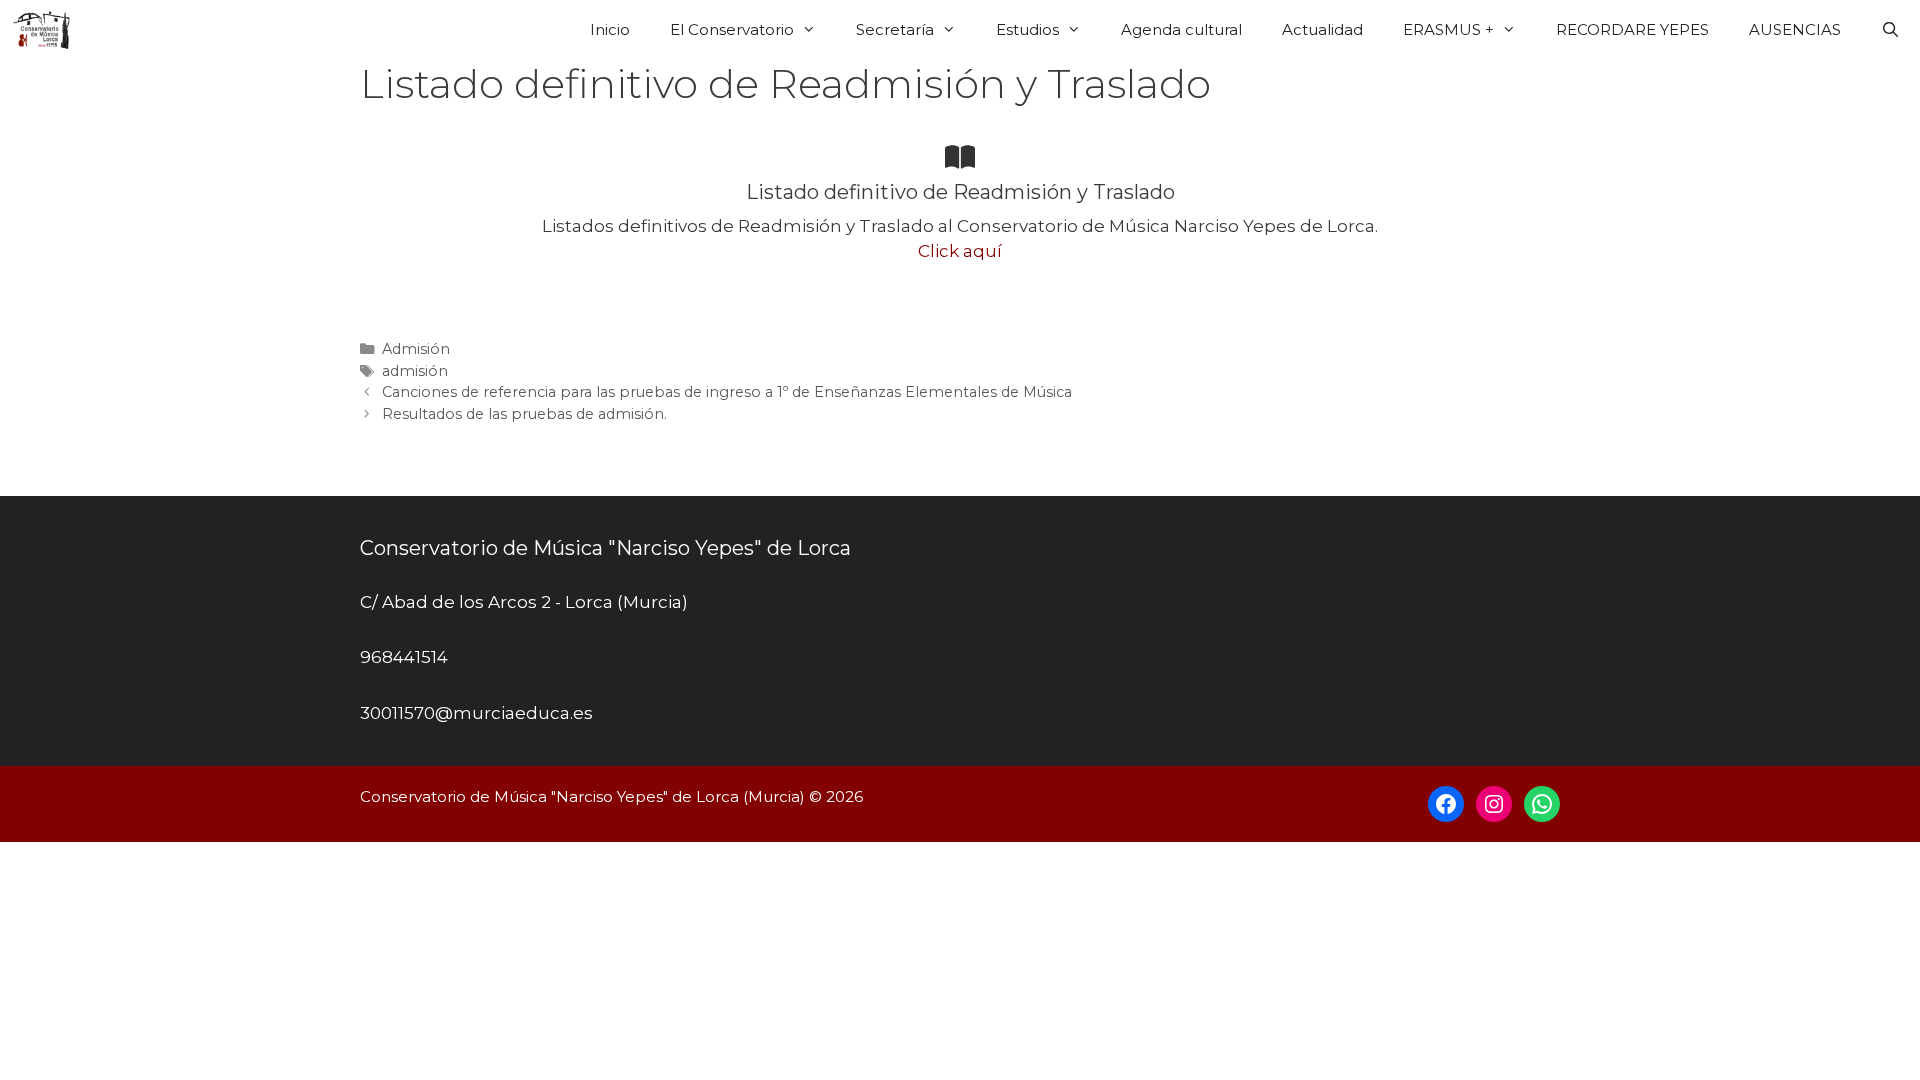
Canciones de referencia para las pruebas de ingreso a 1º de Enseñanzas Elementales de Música (727, 392)
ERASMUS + (1448, 29)
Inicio (610, 29)
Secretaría (895, 29)
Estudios (1027, 29)
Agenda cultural (1181, 29)
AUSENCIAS (1795, 29)
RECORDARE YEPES (1632, 29)
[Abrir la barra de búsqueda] (1890, 30)
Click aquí (960, 251)
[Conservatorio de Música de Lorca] (46, 30)
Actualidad (1322, 29)
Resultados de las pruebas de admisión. (524, 414)
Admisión (416, 349)
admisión (415, 371)
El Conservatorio (732, 29)
